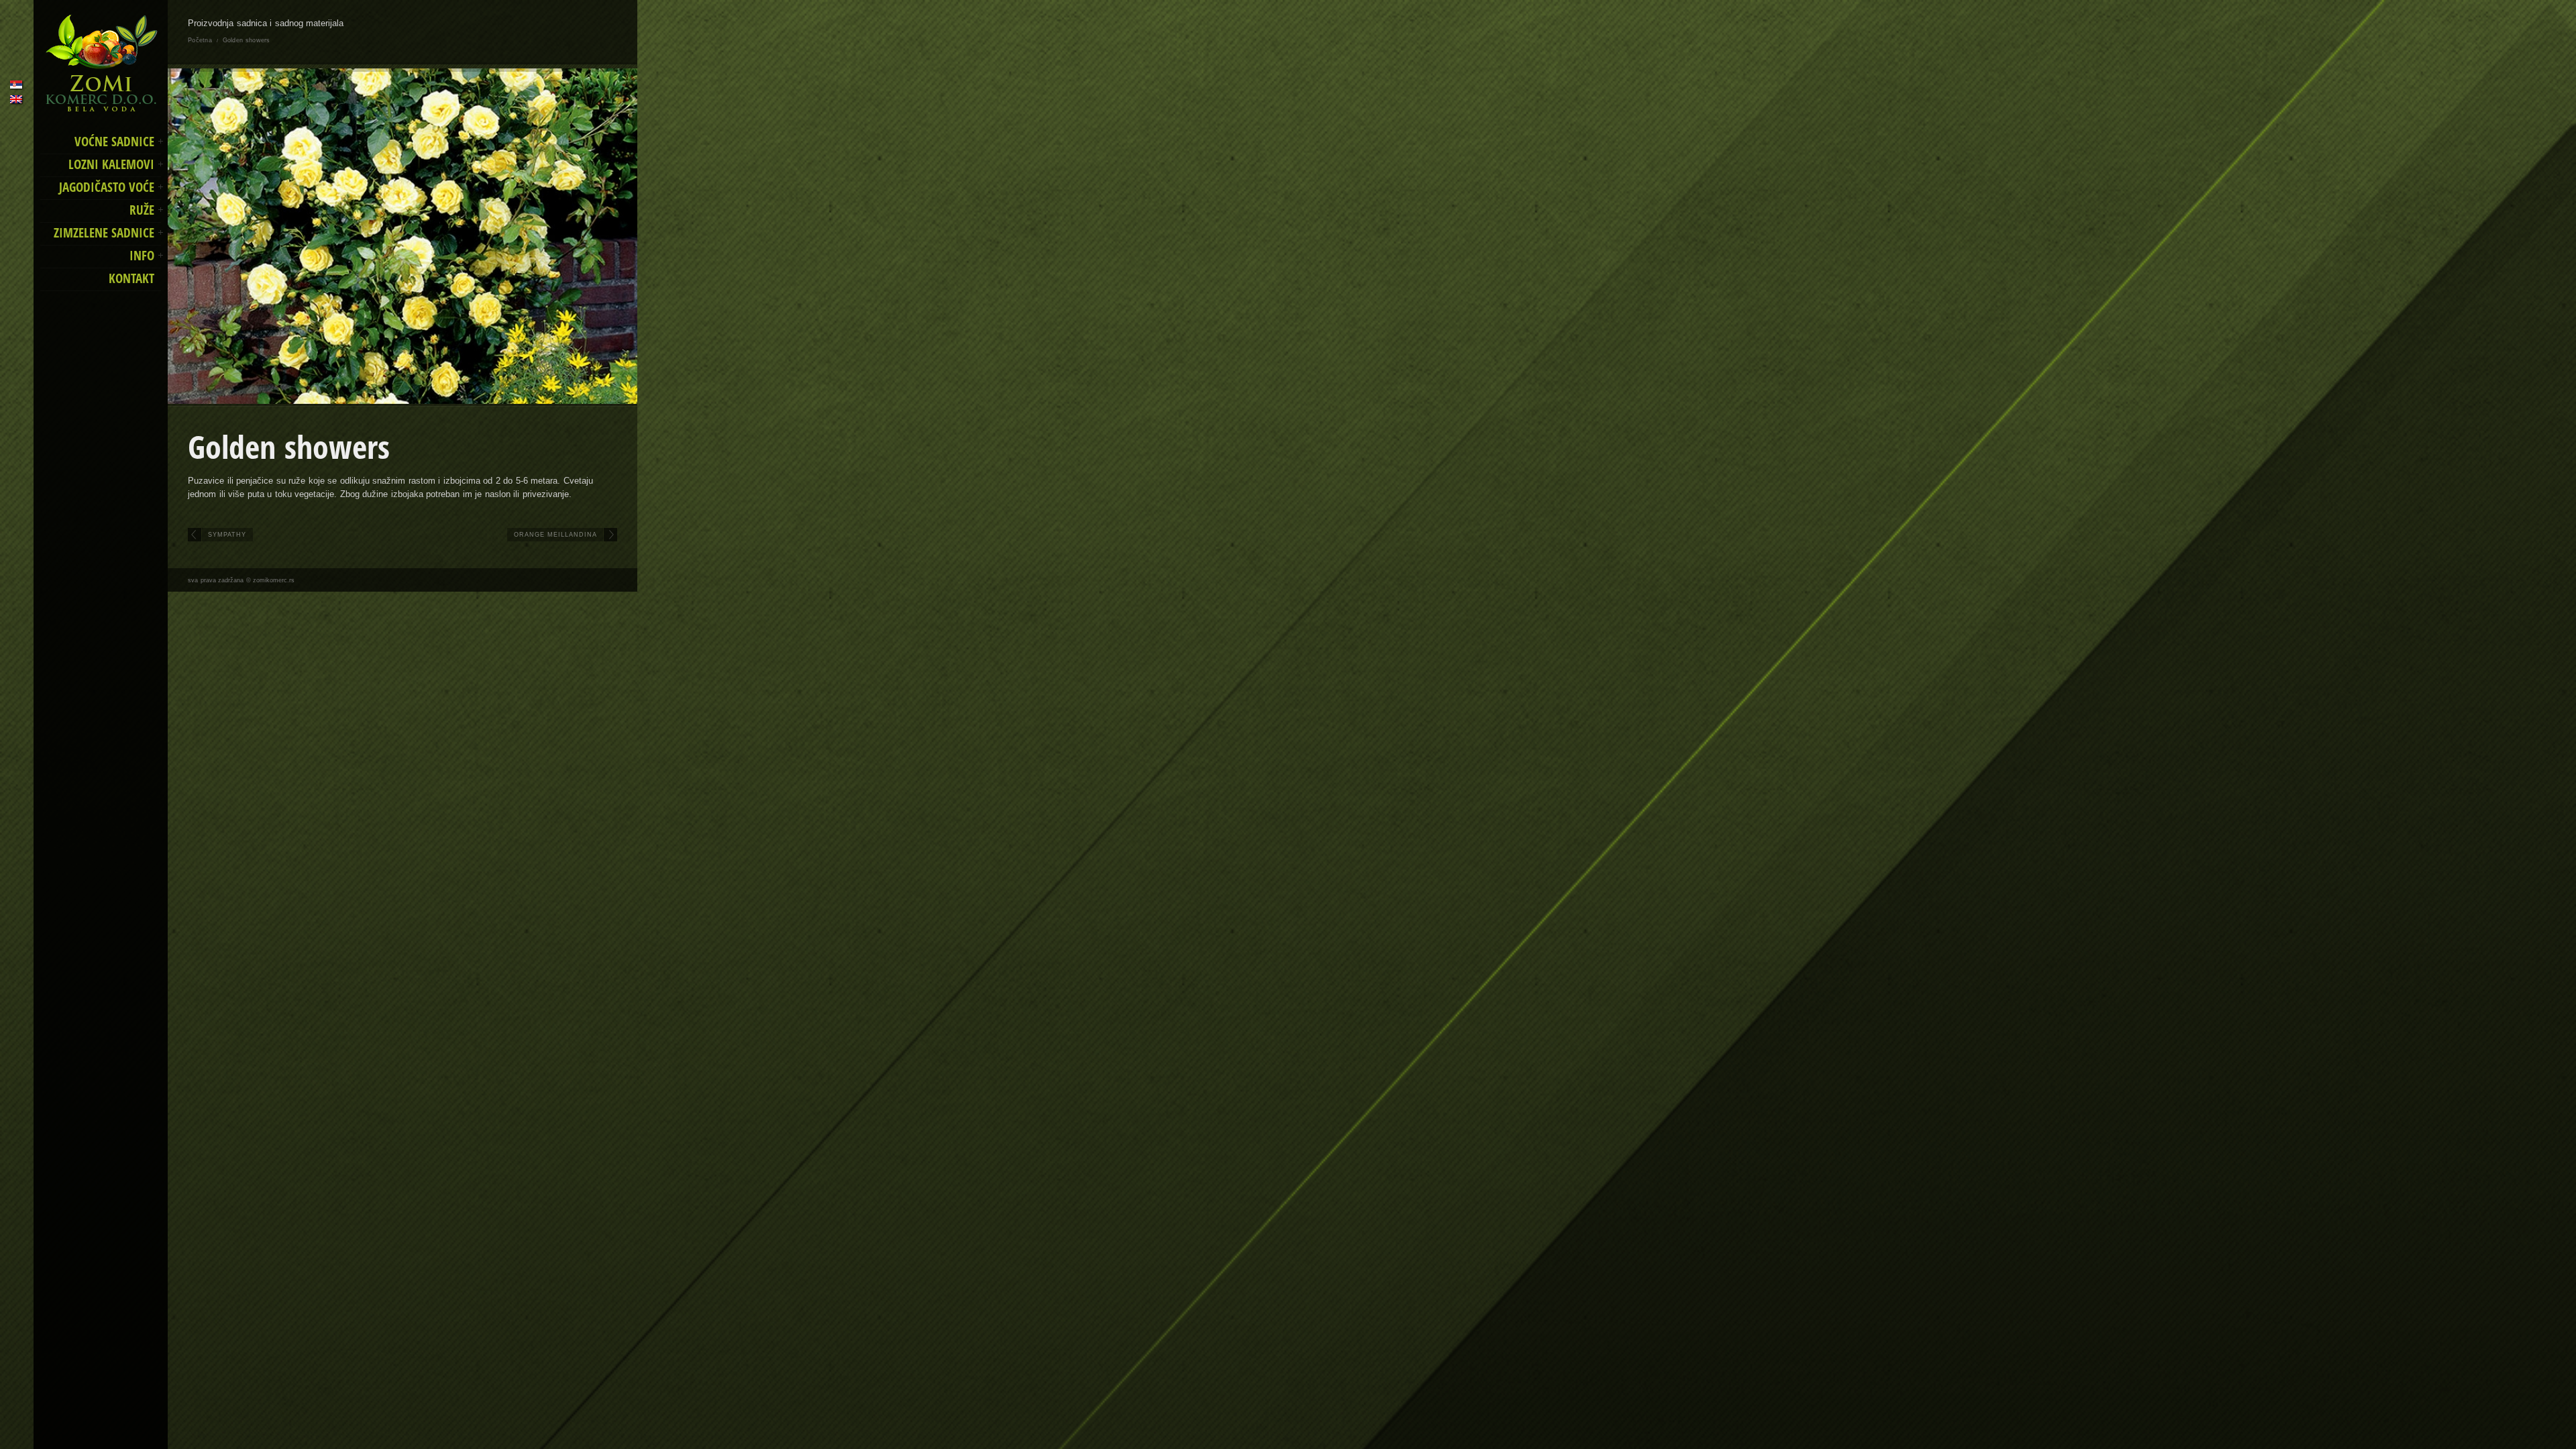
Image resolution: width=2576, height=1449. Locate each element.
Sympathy (227, 535)
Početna (200, 40)
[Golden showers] (402, 236)
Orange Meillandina (556, 535)
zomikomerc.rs (274, 580)
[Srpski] (16, 85)
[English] (16, 99)
